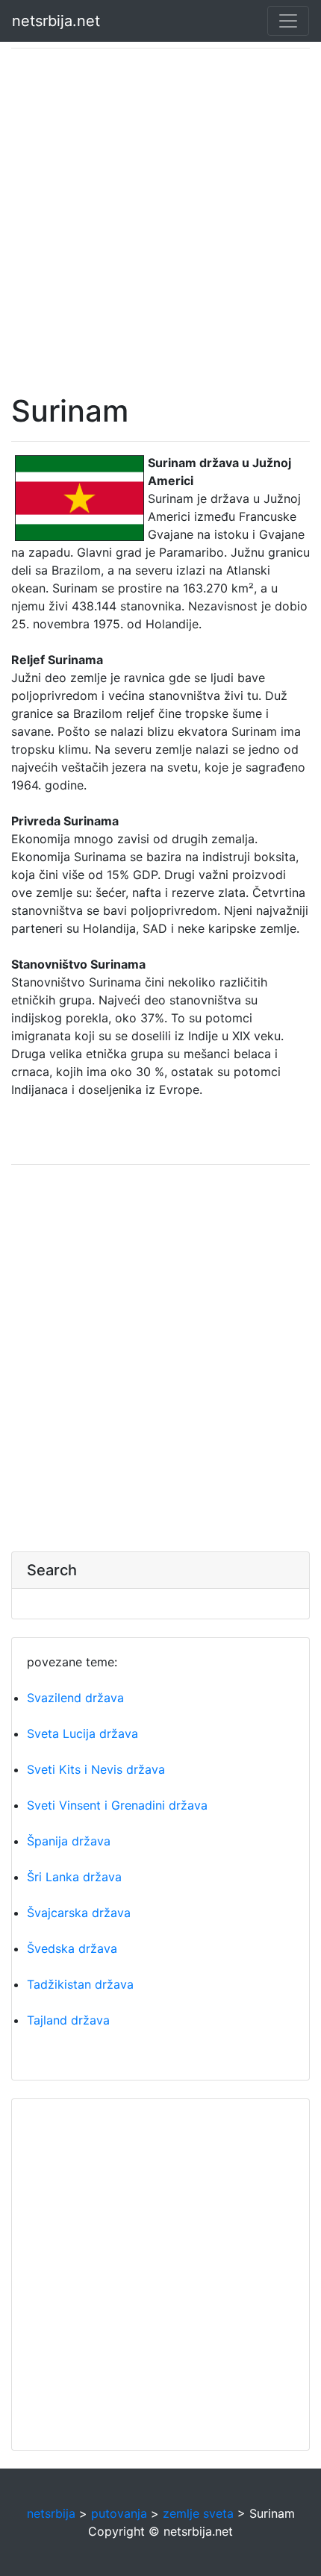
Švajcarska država (79, 1913)
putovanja (119, 2513)
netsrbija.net (56, 21)
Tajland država (68, 2020)
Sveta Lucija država (82, 1734)
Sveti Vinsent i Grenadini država (117, 1805)
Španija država (69, 1841)
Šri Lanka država (74, 1877)
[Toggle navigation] (288, 21)
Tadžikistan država (80, 1984)
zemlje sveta (198, 2513)
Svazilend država (75, 1698)
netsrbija (51, 2513)
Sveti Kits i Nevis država (96, 1769)
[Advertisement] (160, 221)
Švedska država (72, 1948)
